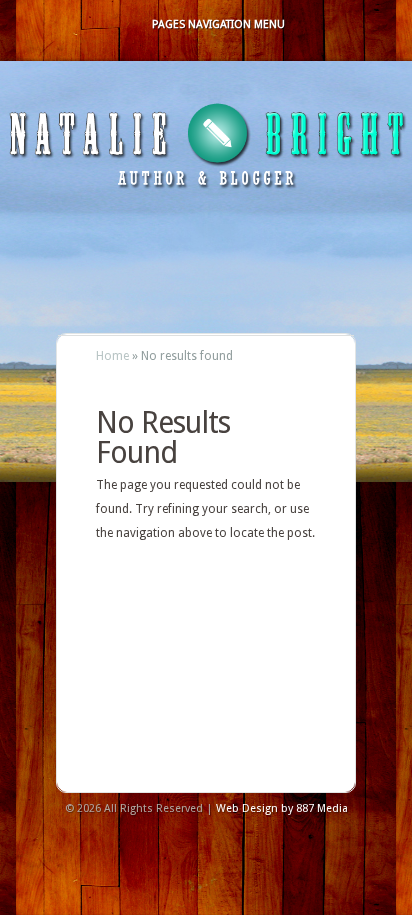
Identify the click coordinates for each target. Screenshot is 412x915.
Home (112, 356)
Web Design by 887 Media (282, 808)
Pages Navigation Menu (218, 24)
